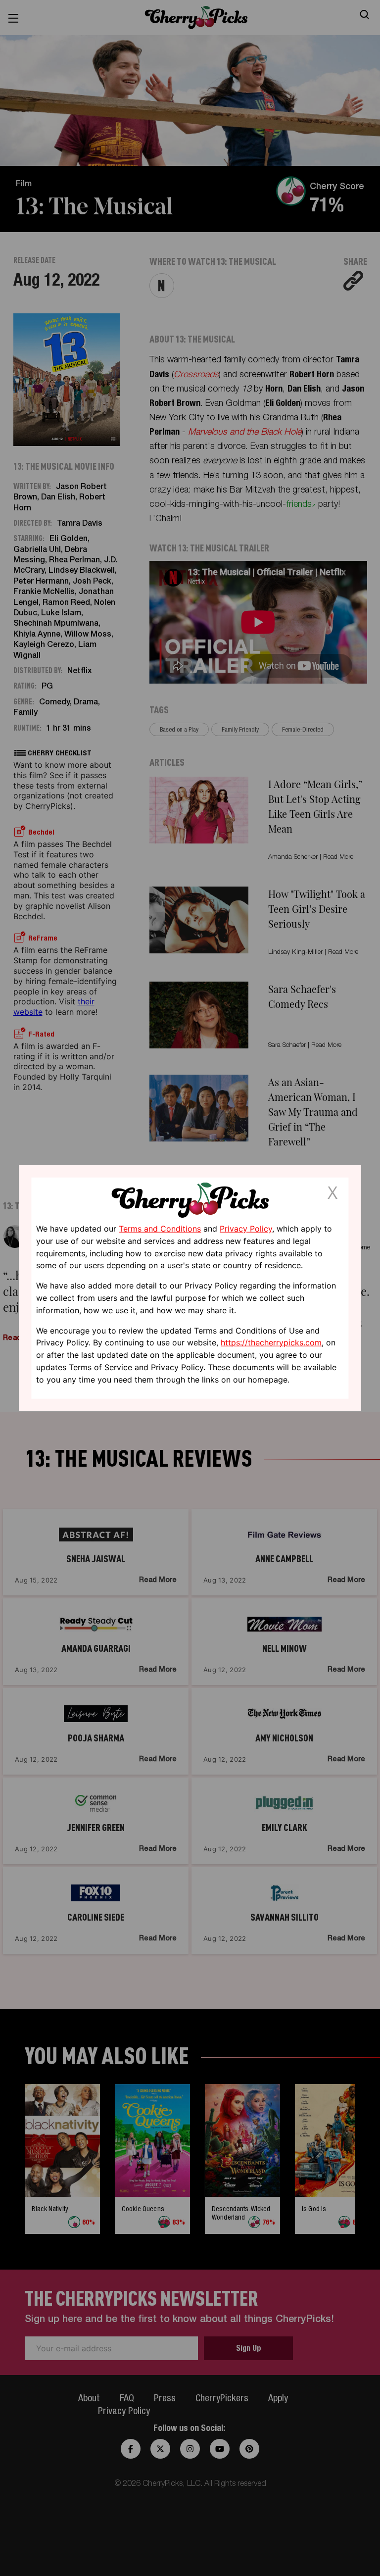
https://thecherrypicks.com (271, 1342)
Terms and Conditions (160, 1229)
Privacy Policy (246, 1229)
